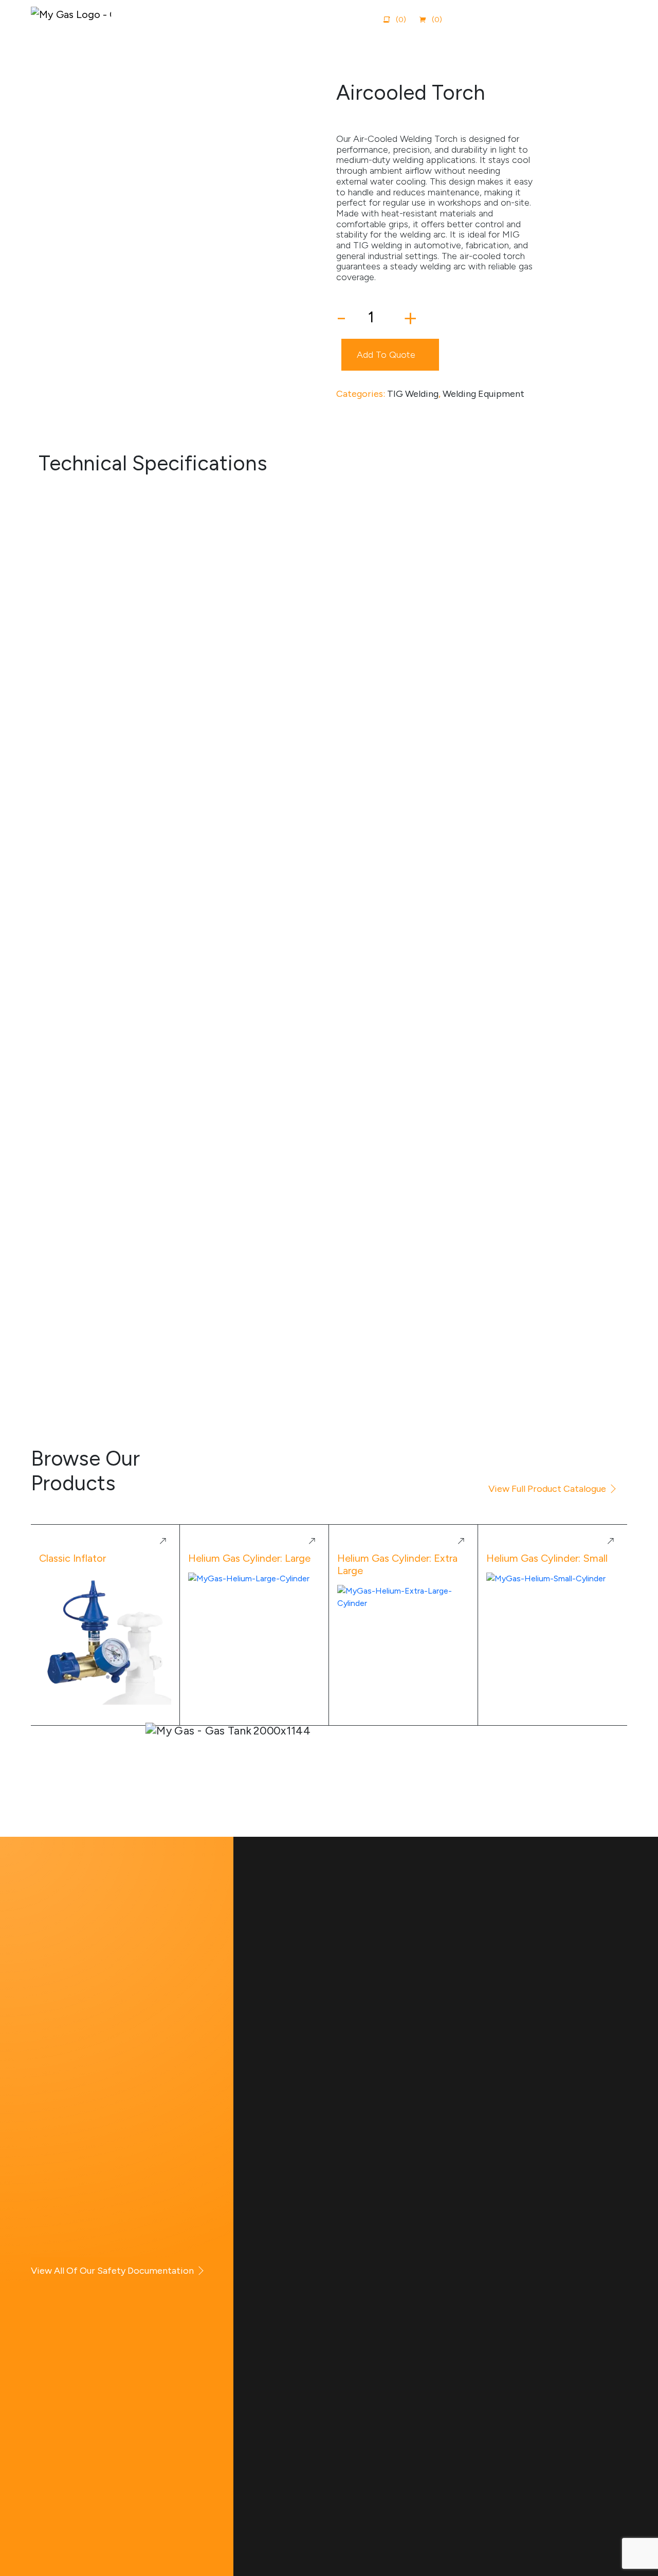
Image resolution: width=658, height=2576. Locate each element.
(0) (437, 20)
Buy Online (549, 19)
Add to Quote (386, 355)
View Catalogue (481, 19)
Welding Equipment (483, 394)
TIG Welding (413, 394)
